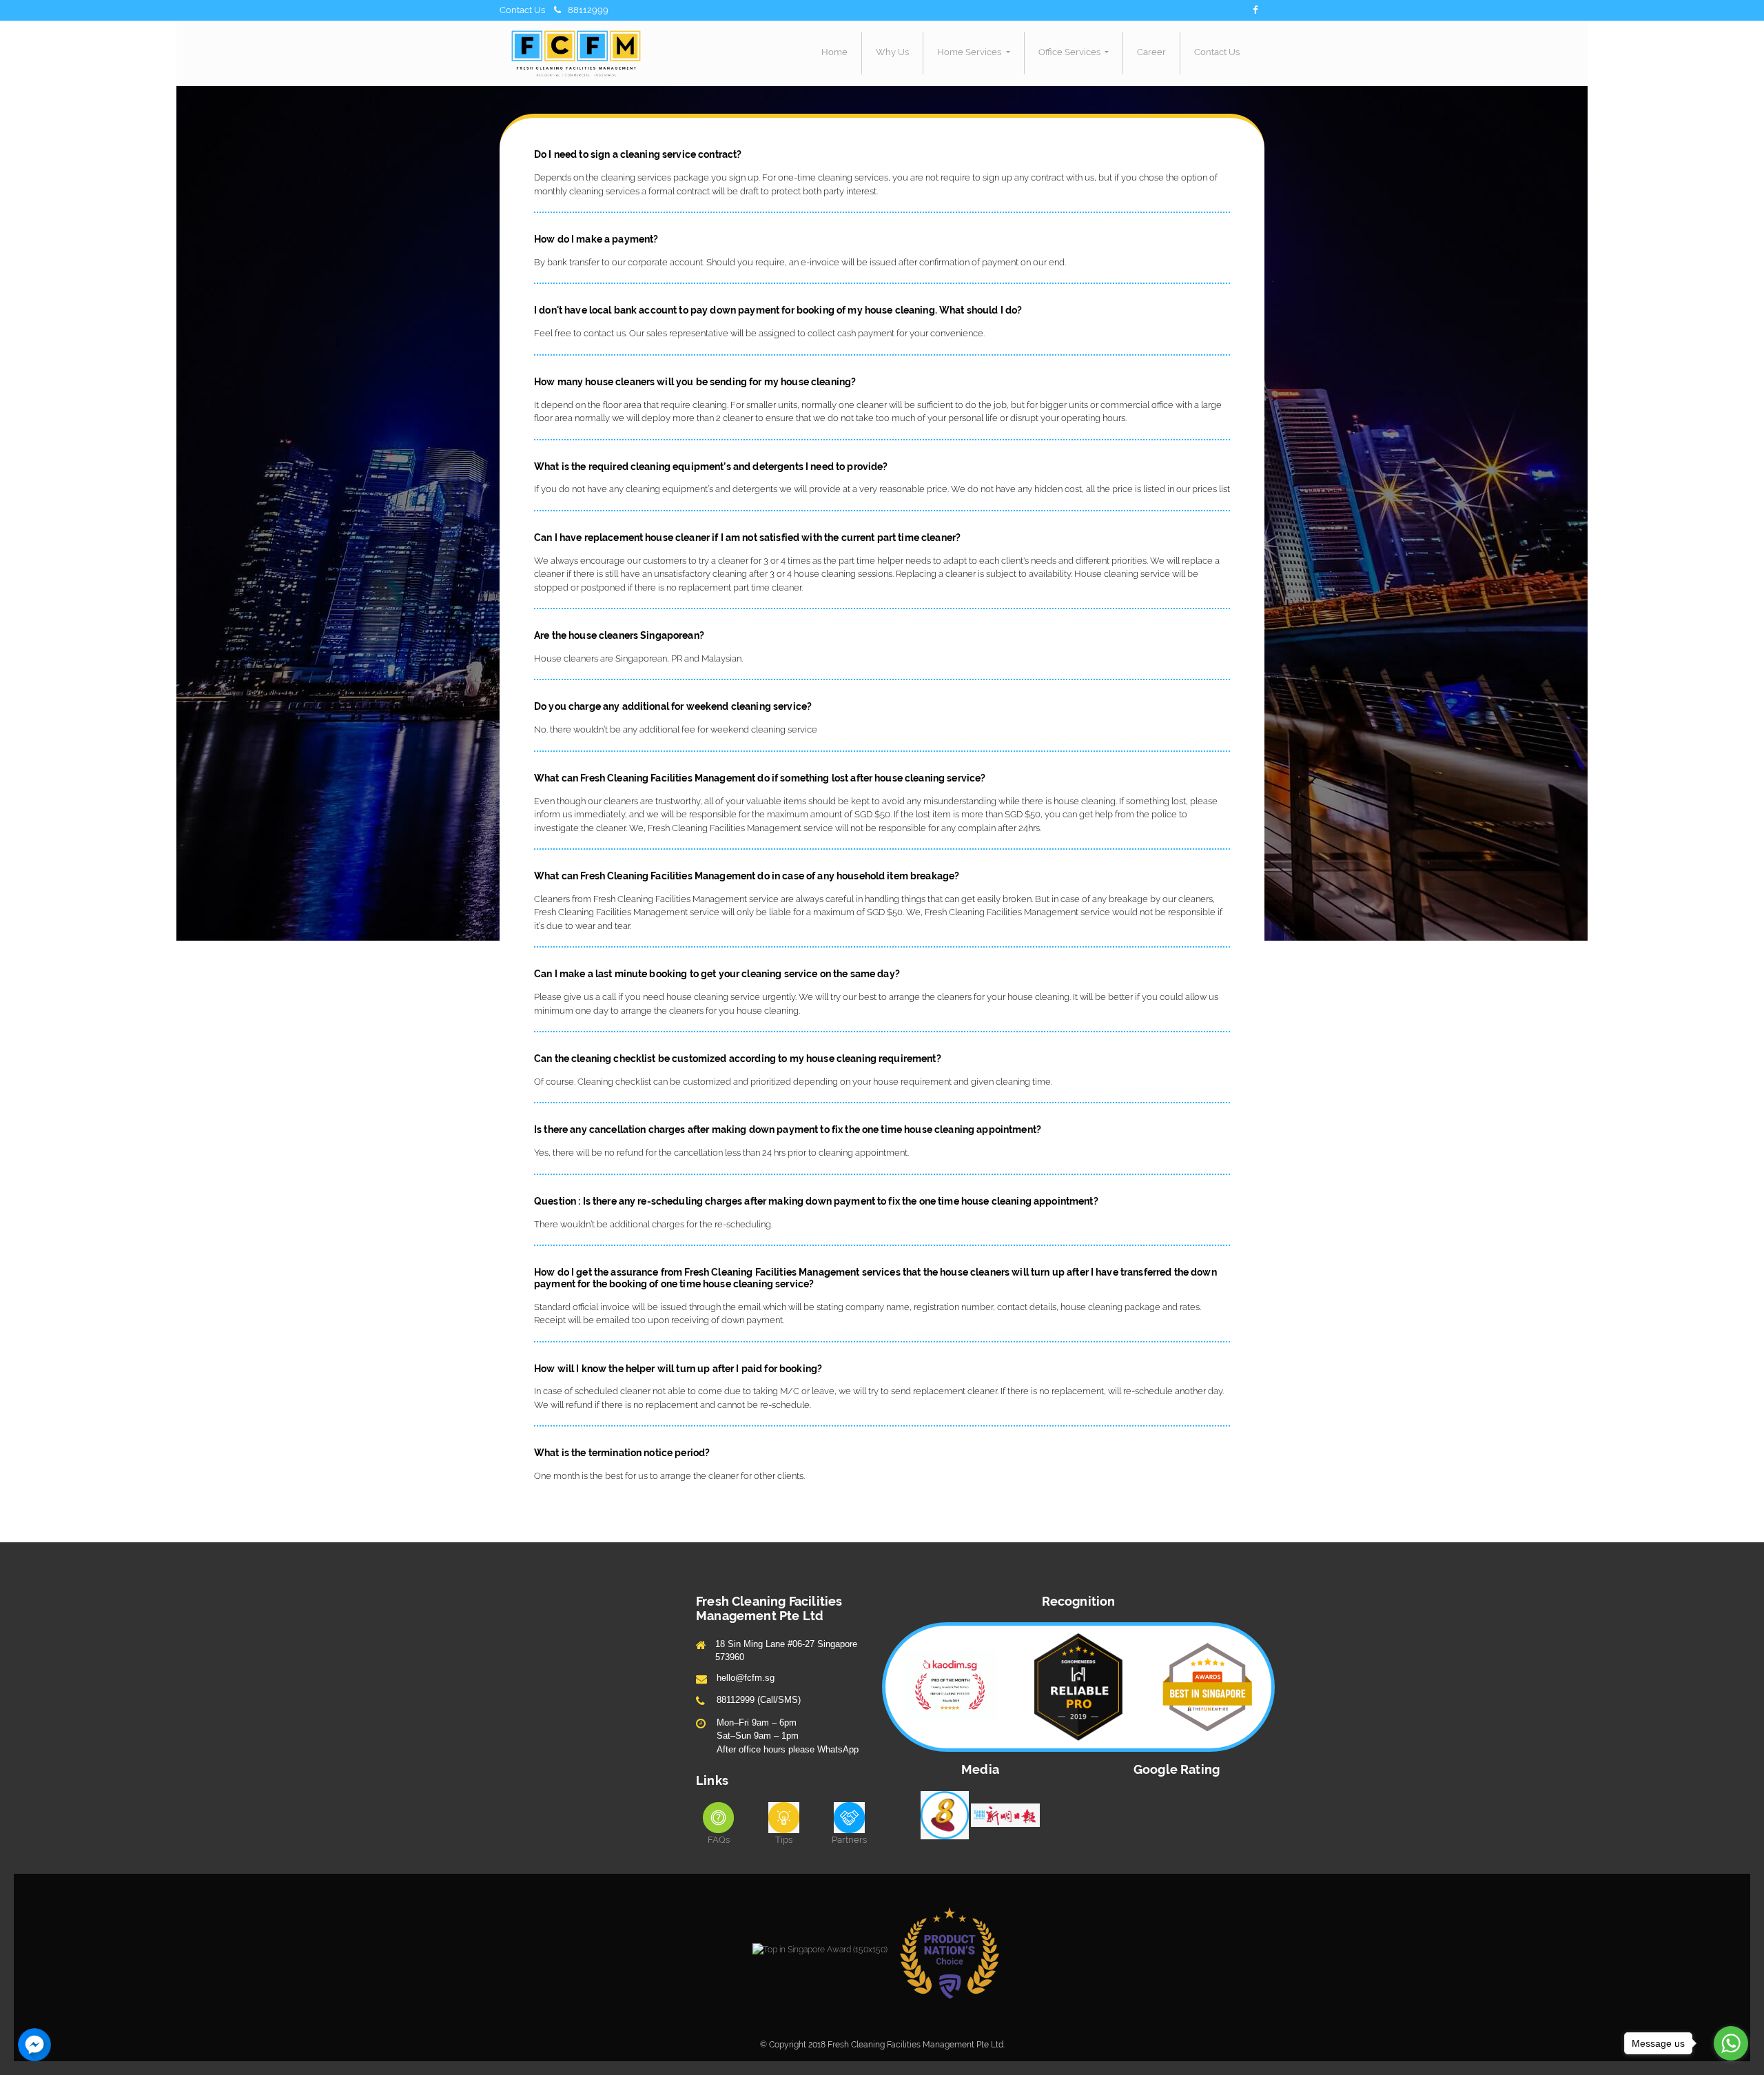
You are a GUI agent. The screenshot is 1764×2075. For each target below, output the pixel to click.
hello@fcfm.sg (746, 1678)
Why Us (892, 52)
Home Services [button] (970, 52)
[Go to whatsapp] (1731, 2043)
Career (1151, 52)
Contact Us (1217, 52)
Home (834, 52)
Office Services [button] (1070, 52)
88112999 (588, 10)
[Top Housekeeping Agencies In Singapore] (820, 1949)
